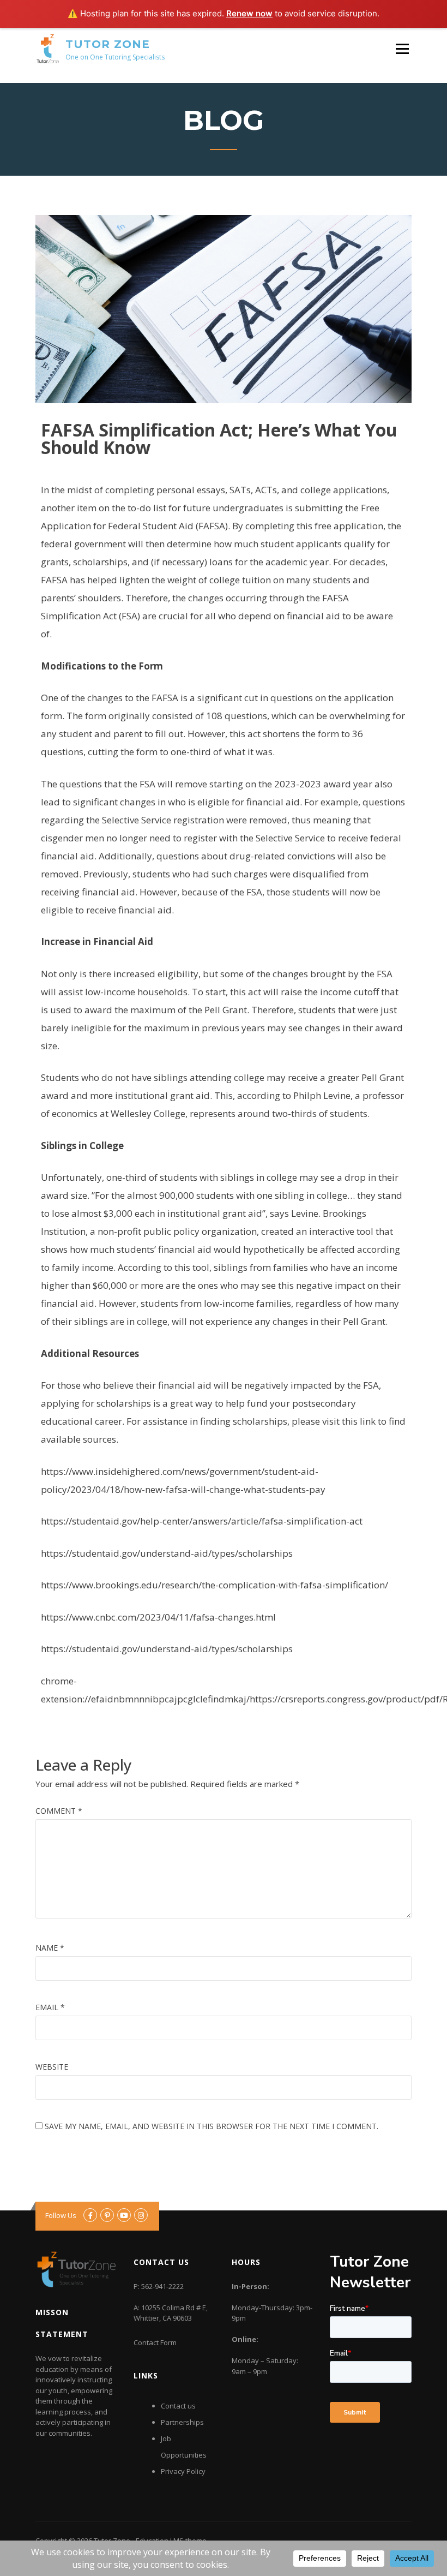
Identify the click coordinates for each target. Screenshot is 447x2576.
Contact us (178, 2406)
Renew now (249, 13)
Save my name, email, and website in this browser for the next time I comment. (212, 2126)
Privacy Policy (183, 2471)
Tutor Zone (108, 44)
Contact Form (155, 2342)
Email (50, 2007)
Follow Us (61, 2215)
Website (52, 2067)
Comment (59, 1811)
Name (50, 1948)
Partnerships (182, 2422)
